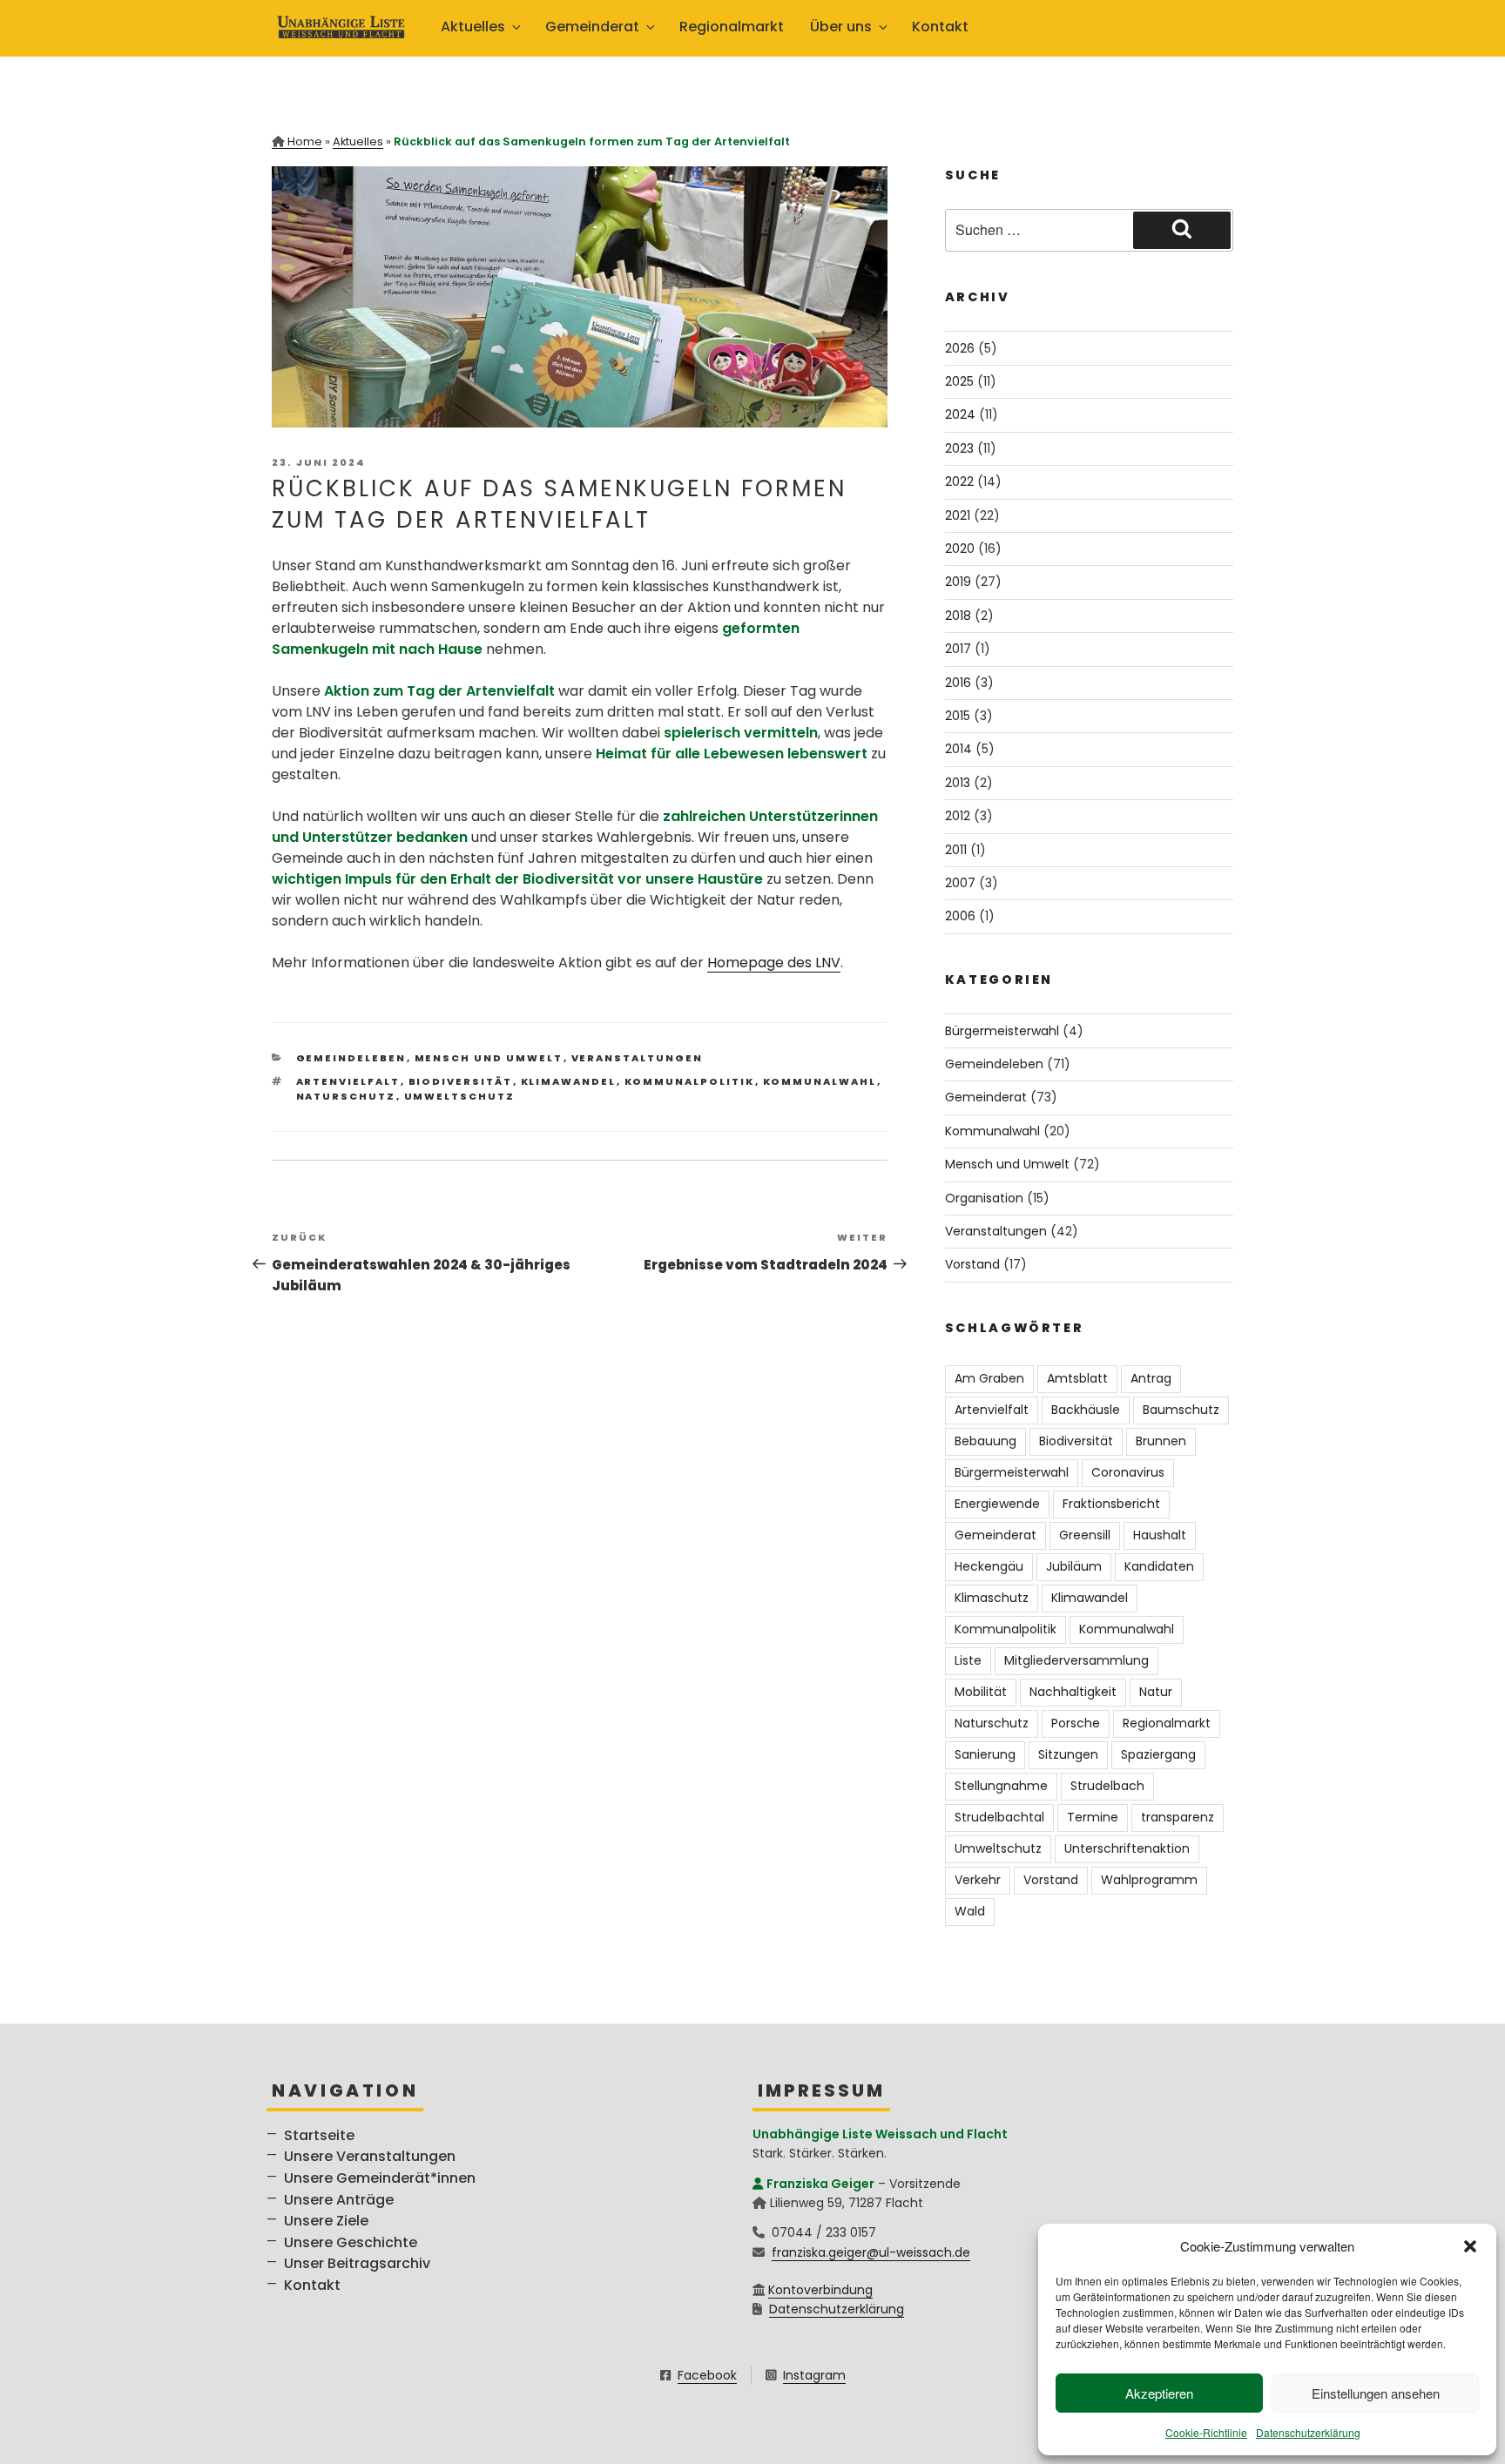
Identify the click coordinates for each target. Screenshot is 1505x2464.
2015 (958, 716)
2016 (958, 683)
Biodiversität (461, 1081)
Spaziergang (1158, 1754)
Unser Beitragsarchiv (357, 2263)
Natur (1156, 1692)
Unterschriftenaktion (1127, 1848)
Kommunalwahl (820, 1081)
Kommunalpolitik (690, 1081)
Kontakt (940, 27)
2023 (959, 448)
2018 (958, 616)
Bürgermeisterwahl (1002, 1031)
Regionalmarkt (732, 27)
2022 (959, 481)
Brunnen (1161, 1441)
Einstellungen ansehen (1376, 2393)
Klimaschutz (992, 1598)
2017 (958, 649)
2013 (958, 783)
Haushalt (1160, 1535)
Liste (968, 1660)
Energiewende (997, 1504)
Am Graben (989, 1378)
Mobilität (981, 1692)
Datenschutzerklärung (1308, 2432)
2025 (959, 381)
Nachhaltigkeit (1073, 1692)
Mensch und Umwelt (489, 1058)
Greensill (1085, 1535)
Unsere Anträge (339, 2200)
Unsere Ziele (326, 2221)
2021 (958, 515)
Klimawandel (569, 1081)
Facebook (707, 2375)
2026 (960, 348)
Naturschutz (346, 1096)
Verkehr (978, 1880)
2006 (960, 916)
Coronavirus (1128, 1472)
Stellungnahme (1001, 1786)
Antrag (1151, 1378)
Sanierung (985, 1754)
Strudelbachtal (999, 1817)
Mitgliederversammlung (1076, 1660)
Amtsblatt (1077, 1378)
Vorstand (972, 1264)
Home (305, 141)
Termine (1093, 1817)
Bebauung (985, 1441)
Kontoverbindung (820, 2290)
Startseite (319, 2135)
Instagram (814, 2375)
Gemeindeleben (351, 1058)
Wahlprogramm (1149, 1880)
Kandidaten (1159, 1566)
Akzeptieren (1159, 2393)
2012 (958, 816)
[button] (1470, 2246)
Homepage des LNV (774, 963)
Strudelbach (1107, 1786)
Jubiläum (1074, 1566)
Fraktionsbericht (1111, 1504)
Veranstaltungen (638, 1058)
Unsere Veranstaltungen (370, 2156)
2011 (956, 850)
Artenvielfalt (348, 1081)
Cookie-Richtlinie (1206, 2432)
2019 (958, 582)
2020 (960, 549)
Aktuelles (358, 141)
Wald (970, 1911)
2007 (960, 883)
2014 (958, 749)
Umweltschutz (460, 1096)
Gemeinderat (986, 1097)
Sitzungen (1068, 1754)
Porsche (1076, 1723)
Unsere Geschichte (351, 2242)
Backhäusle (1086, 1410)
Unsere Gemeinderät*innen (380, 2178)
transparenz (1178, 1817)
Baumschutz (1181, 1410)
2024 (960, 414)
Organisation (984, 1198)
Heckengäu (989, 1566)
